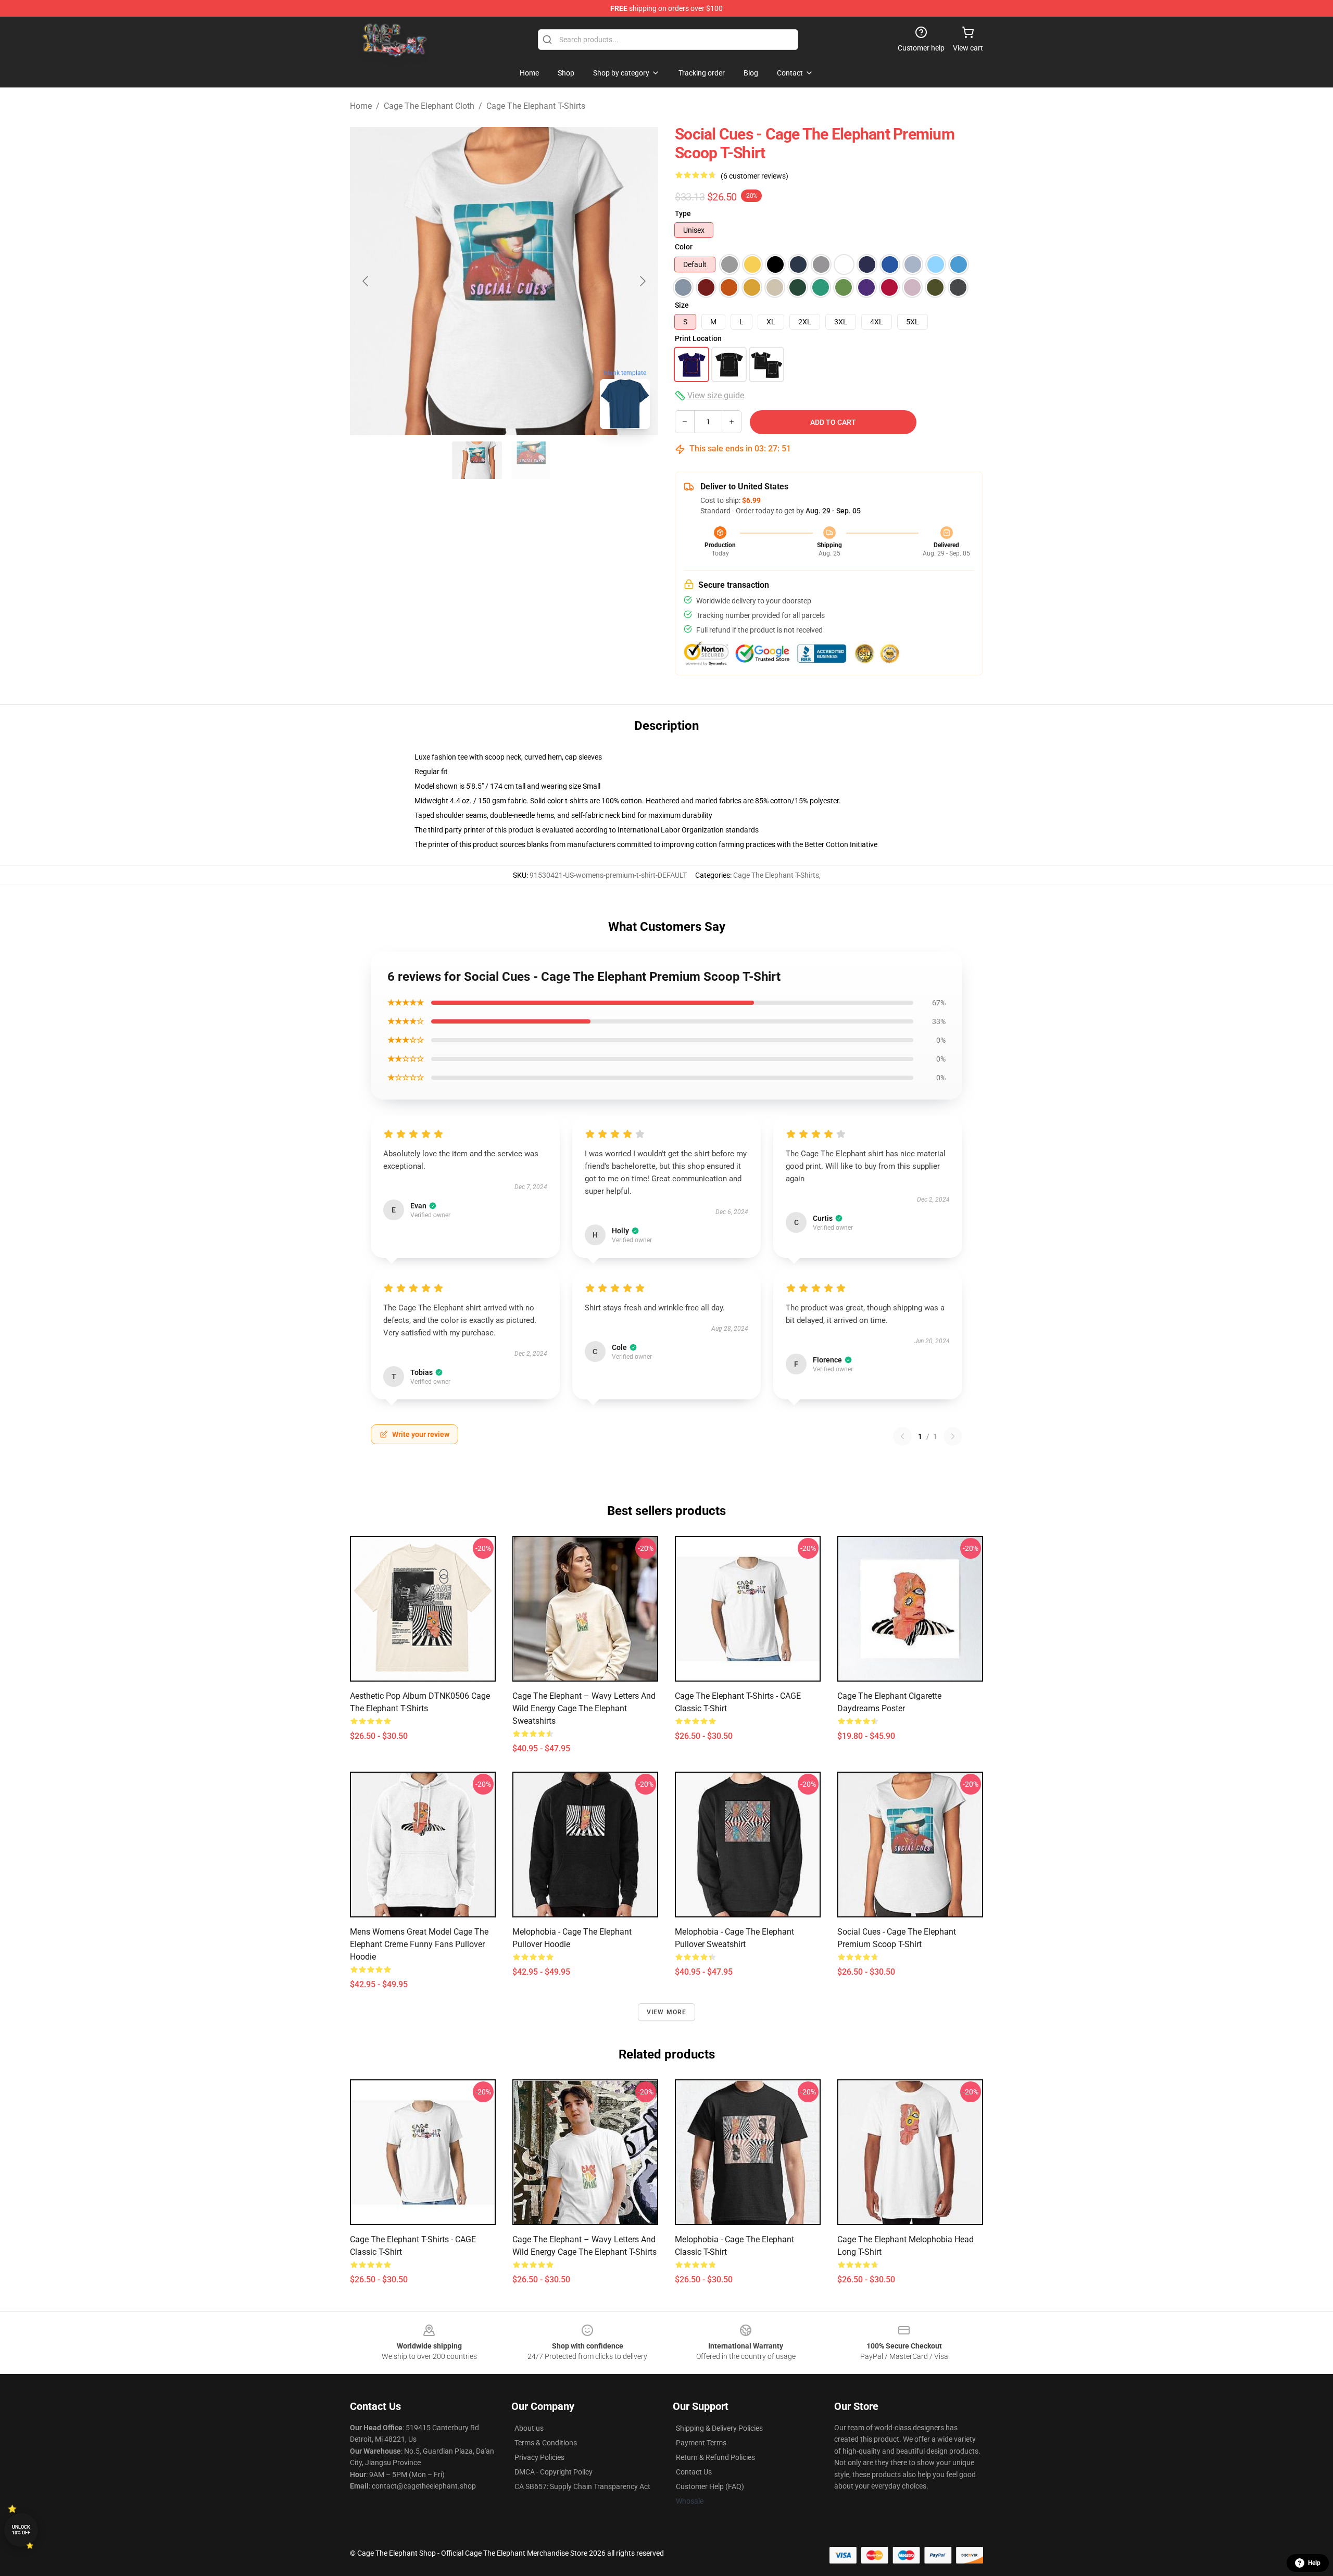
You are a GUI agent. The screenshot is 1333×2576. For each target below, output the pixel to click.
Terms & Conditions (546, 2443)
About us (529, 2428)
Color (684, 247)
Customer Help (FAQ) (710, 2486)
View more (667, 2012)
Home (361, 106)
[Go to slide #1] (477, 460)
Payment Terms (701, 2443)
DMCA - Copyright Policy (554, 2472)
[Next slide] (642, 281)
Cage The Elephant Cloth (429, 106)
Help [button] (1314, 2563)
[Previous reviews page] (902, 1436)
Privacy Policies (539, 2457)
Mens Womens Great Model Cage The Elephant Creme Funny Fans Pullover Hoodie (419, 1944)
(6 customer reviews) (754, 176)
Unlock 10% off (21, 2530)
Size (682, 305)
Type (683, 213)
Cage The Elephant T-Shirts (536, 106)
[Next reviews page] (953, 1436)
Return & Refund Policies (715, 2457)
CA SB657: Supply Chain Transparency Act (582, 2486)
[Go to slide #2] (531, 460)
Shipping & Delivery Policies (719, 2428)
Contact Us (694, 2472)
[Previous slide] (366, 281)
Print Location (698, 338)
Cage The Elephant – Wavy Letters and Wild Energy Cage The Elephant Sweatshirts (584, 1708)
